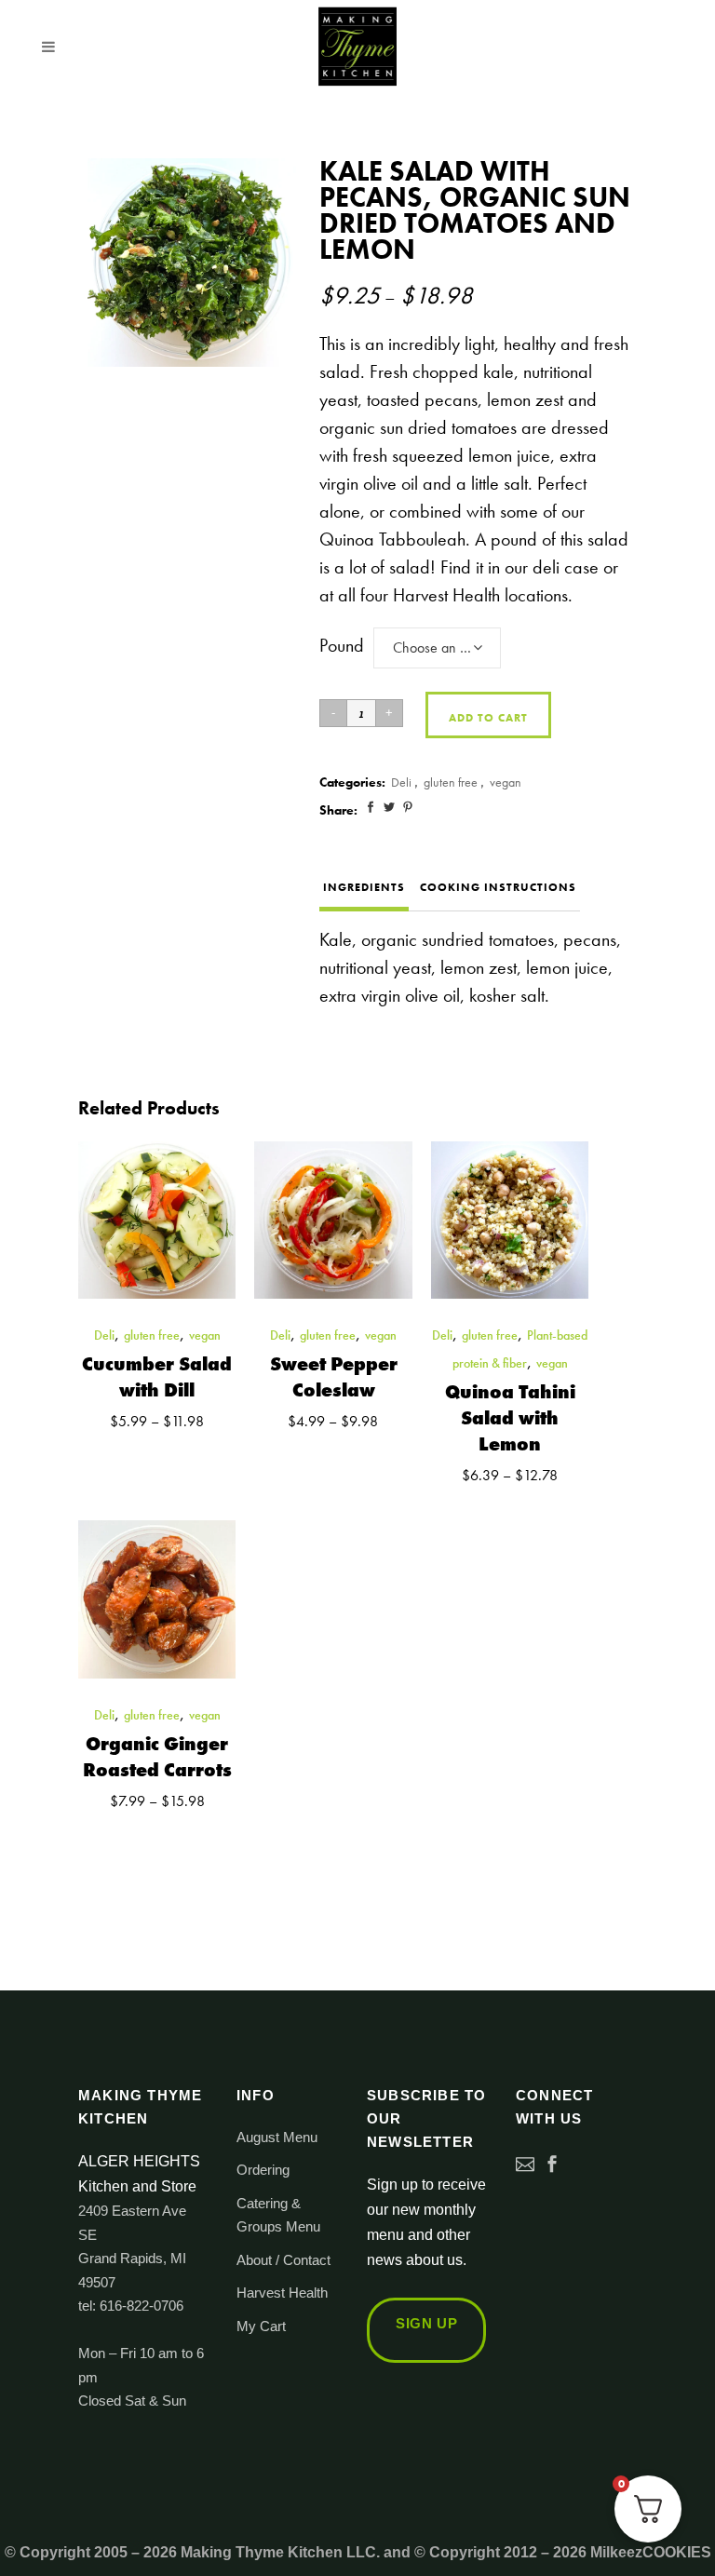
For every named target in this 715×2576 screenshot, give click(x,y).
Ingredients (364, 887)
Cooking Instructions (498, 887)
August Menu (277, 2137)
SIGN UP (426, 2323)
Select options (86, 1442)
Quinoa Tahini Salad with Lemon (510, 1418)
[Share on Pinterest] (408, 807)
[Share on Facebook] (371, 807)
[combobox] (437, 648)
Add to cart (488, 718)
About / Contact (283, 2260)
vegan (506, 782)
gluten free (451, 782)
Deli (401, 782)
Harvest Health (282, 2293)
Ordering (263, 2170)
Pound (342, 645)
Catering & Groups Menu (278, 2215)
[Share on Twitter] (389, 807)
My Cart (261, 2326)
